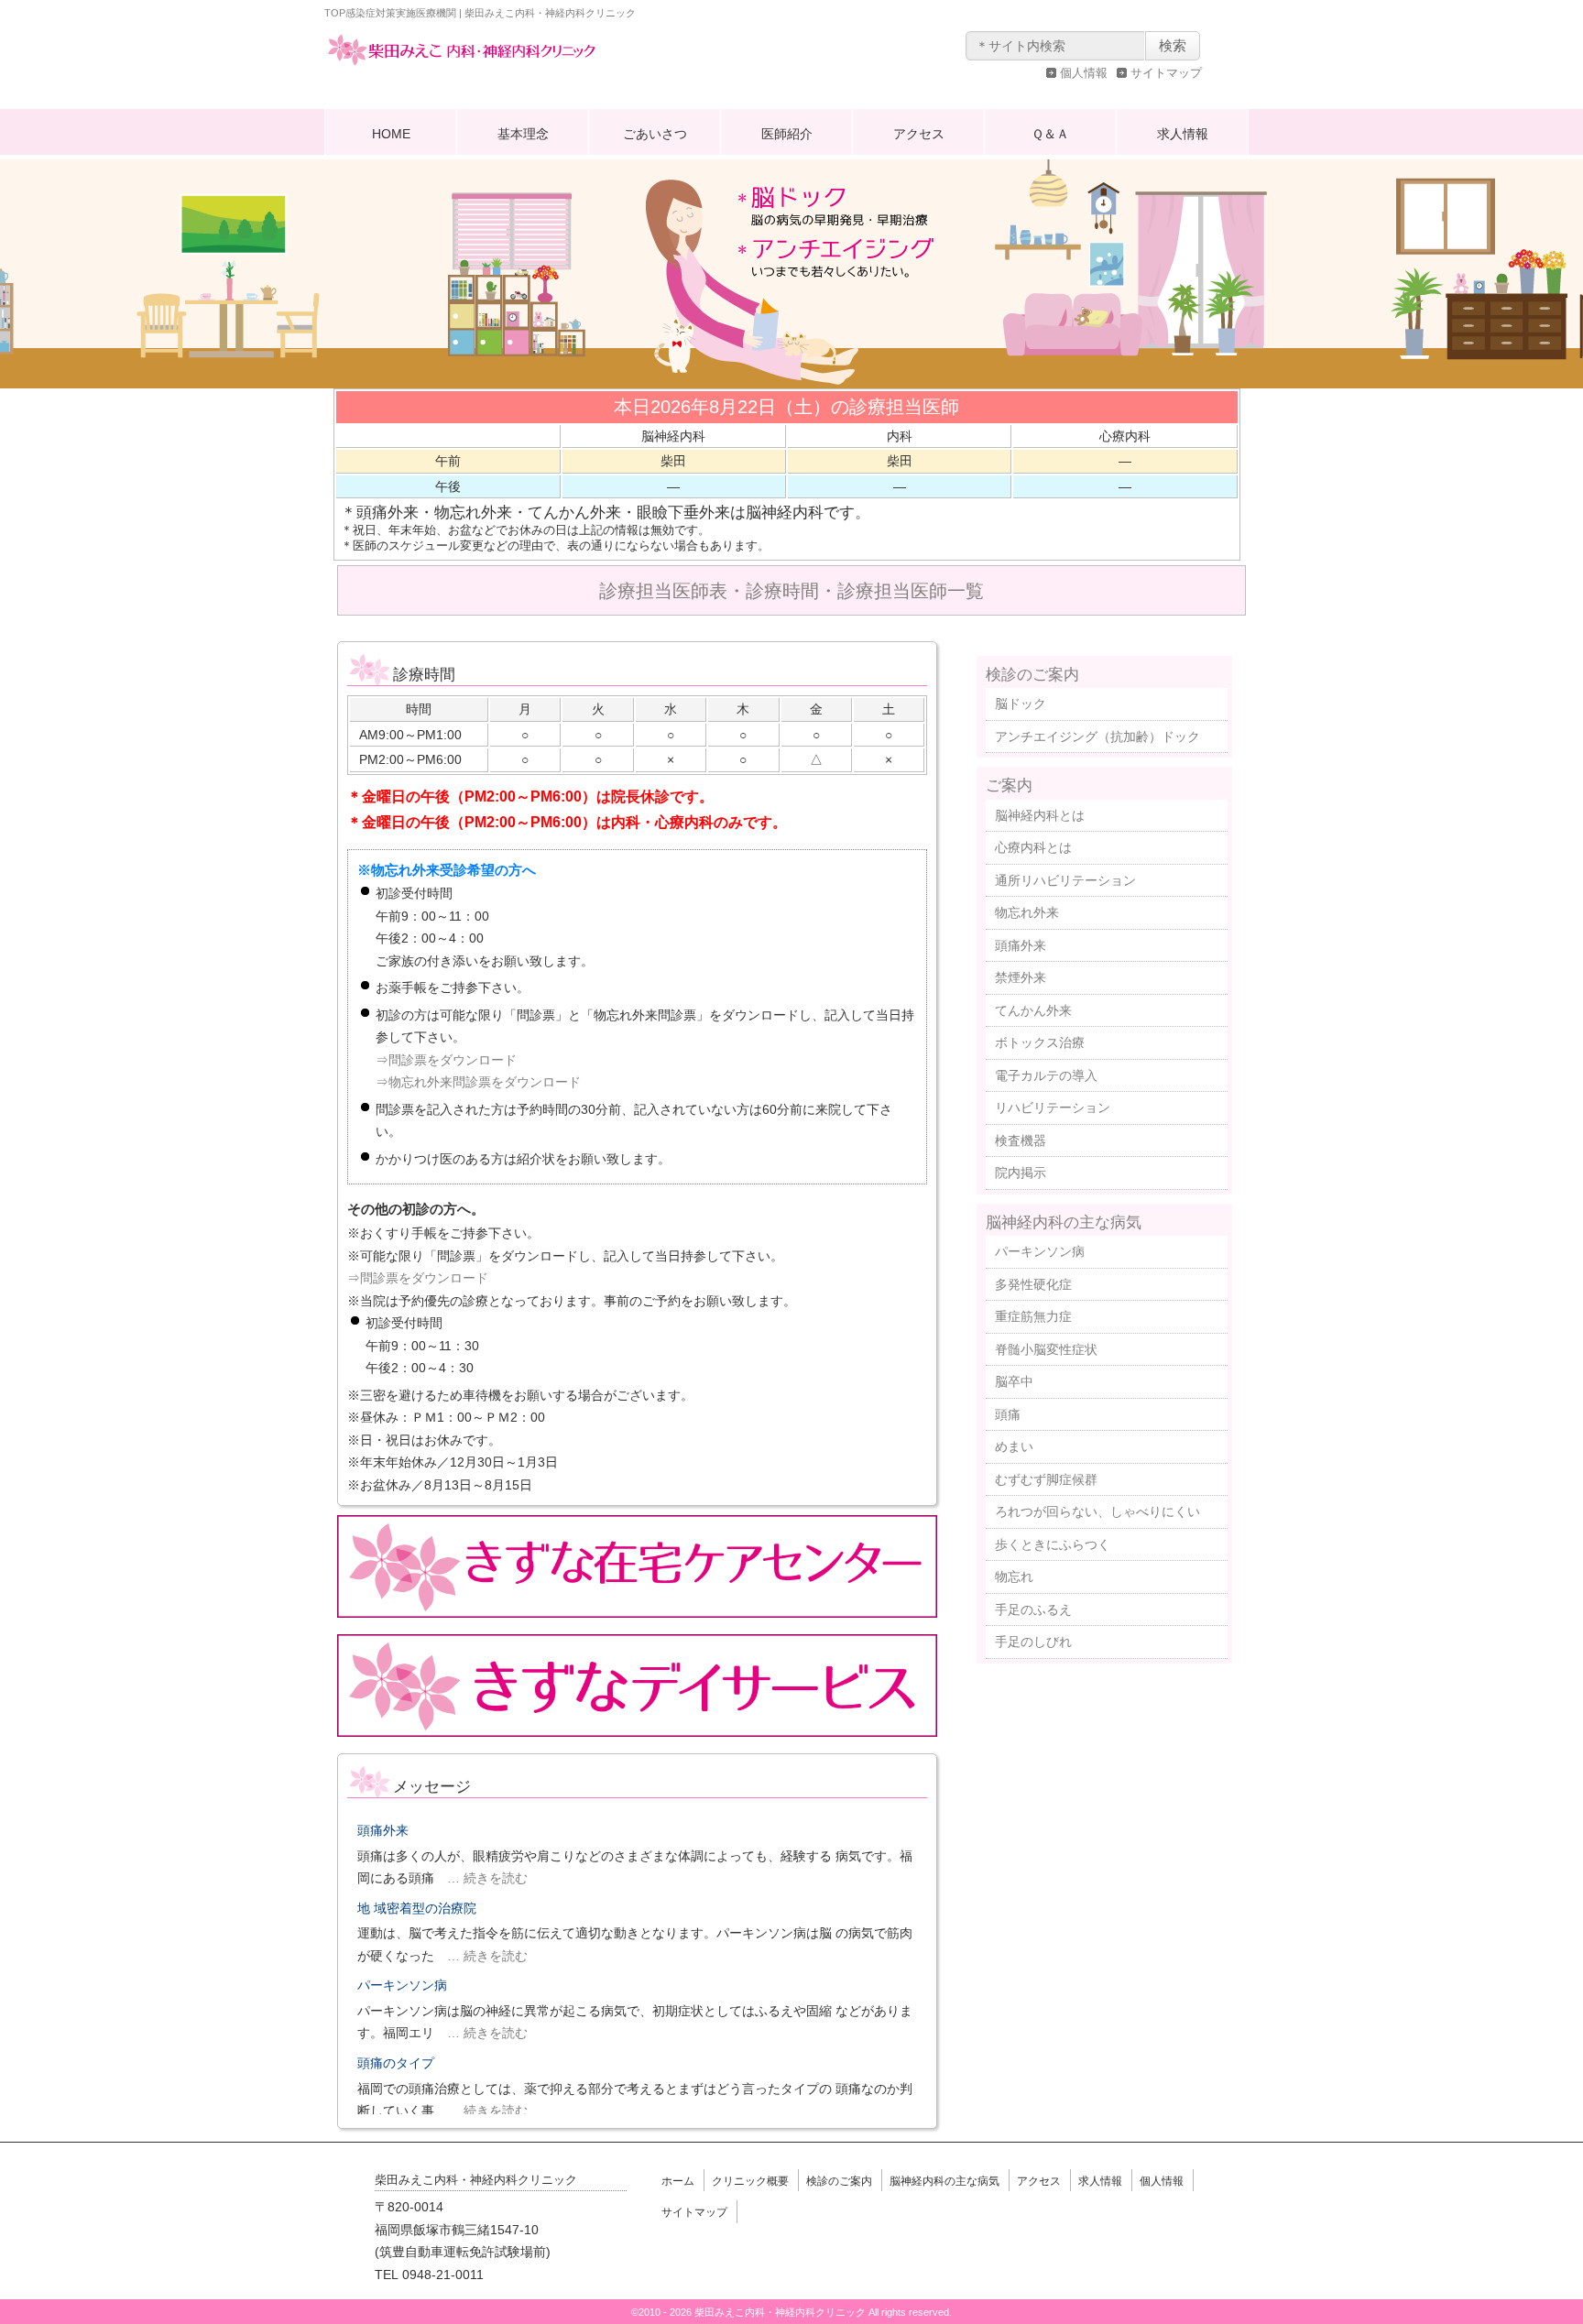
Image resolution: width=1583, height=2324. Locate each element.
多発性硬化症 (1033, 1284)
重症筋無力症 (1033, 1316)
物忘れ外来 (1027, 912)
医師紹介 (787, 134)
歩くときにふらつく (1053, 1544)
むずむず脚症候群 (1046, 1479)
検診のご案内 (1032, 674)
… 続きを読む (481, 1878)
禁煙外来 (1021, 977)
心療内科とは (1033, 847)
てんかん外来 (1033, 1010)
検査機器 (1021, 1140)
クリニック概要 (750, 2181)
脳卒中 (1014, 1381)
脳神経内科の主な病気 (1064, 1222)
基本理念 (523, 134)
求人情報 (1183, 134)
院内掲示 (1021, 1173)
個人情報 (1084, 73)
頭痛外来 (383, 1830)
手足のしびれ (1033, 1642)
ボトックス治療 (1040, 1042)
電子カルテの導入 (1046, 1075)
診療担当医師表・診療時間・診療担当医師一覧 (791, 591)
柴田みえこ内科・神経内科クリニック (462, 68)
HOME (391, 134)
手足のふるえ (1033, 1609)
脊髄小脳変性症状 (1046, 1349)
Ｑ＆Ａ (1050, 134)
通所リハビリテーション (1065, 880)
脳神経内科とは (1040, 815)
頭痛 (1008, 1414)
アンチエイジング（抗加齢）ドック (1097, 736)
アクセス (919, 134)
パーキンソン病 (402, 1985)
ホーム (678, 2181)
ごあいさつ (655, 134)
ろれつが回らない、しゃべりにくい (1097, 1511)
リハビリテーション (1053, 1107)
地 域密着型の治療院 (417, 1908)
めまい (1014, 1446)
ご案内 (1009, 785)
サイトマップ (1166, 73)
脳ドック (1021, 704)
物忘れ (1014, 1577)
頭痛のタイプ (396, 2063)
